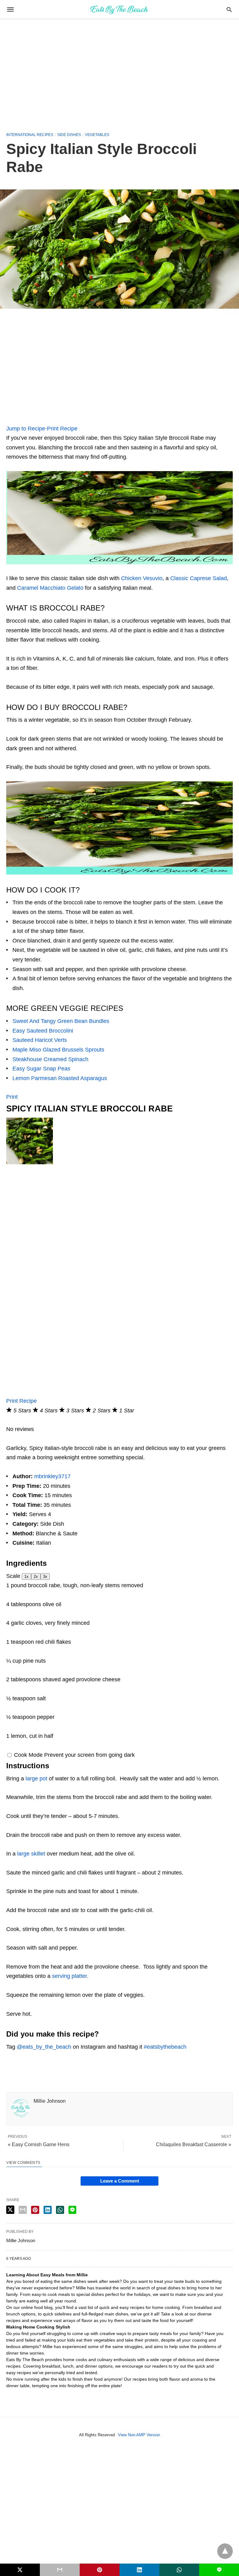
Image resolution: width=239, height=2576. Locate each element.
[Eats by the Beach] (119, 9)
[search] (229, 9)
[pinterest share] (35, 2210)
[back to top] (225, 2551)
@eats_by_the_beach (44, 2047)
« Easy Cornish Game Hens (39, 2144)
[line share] (72, 2210)
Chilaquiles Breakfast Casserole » (194, 2144)
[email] (60, 2570)
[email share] (23, 2210)
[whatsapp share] (60, 2210)
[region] (119, 72)
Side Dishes (69, 135)
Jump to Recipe (26, 429)
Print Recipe (62, 429)
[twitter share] (10, 2210)
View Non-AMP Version (139, 2435)
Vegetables (97, 135)
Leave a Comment (120, 2181)
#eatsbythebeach (165, 2047)
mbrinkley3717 (52, 1476)
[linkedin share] (48, 2210)
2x (36, 1576)
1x (26, 1576)
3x (45, 1576)
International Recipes (30, 135)
